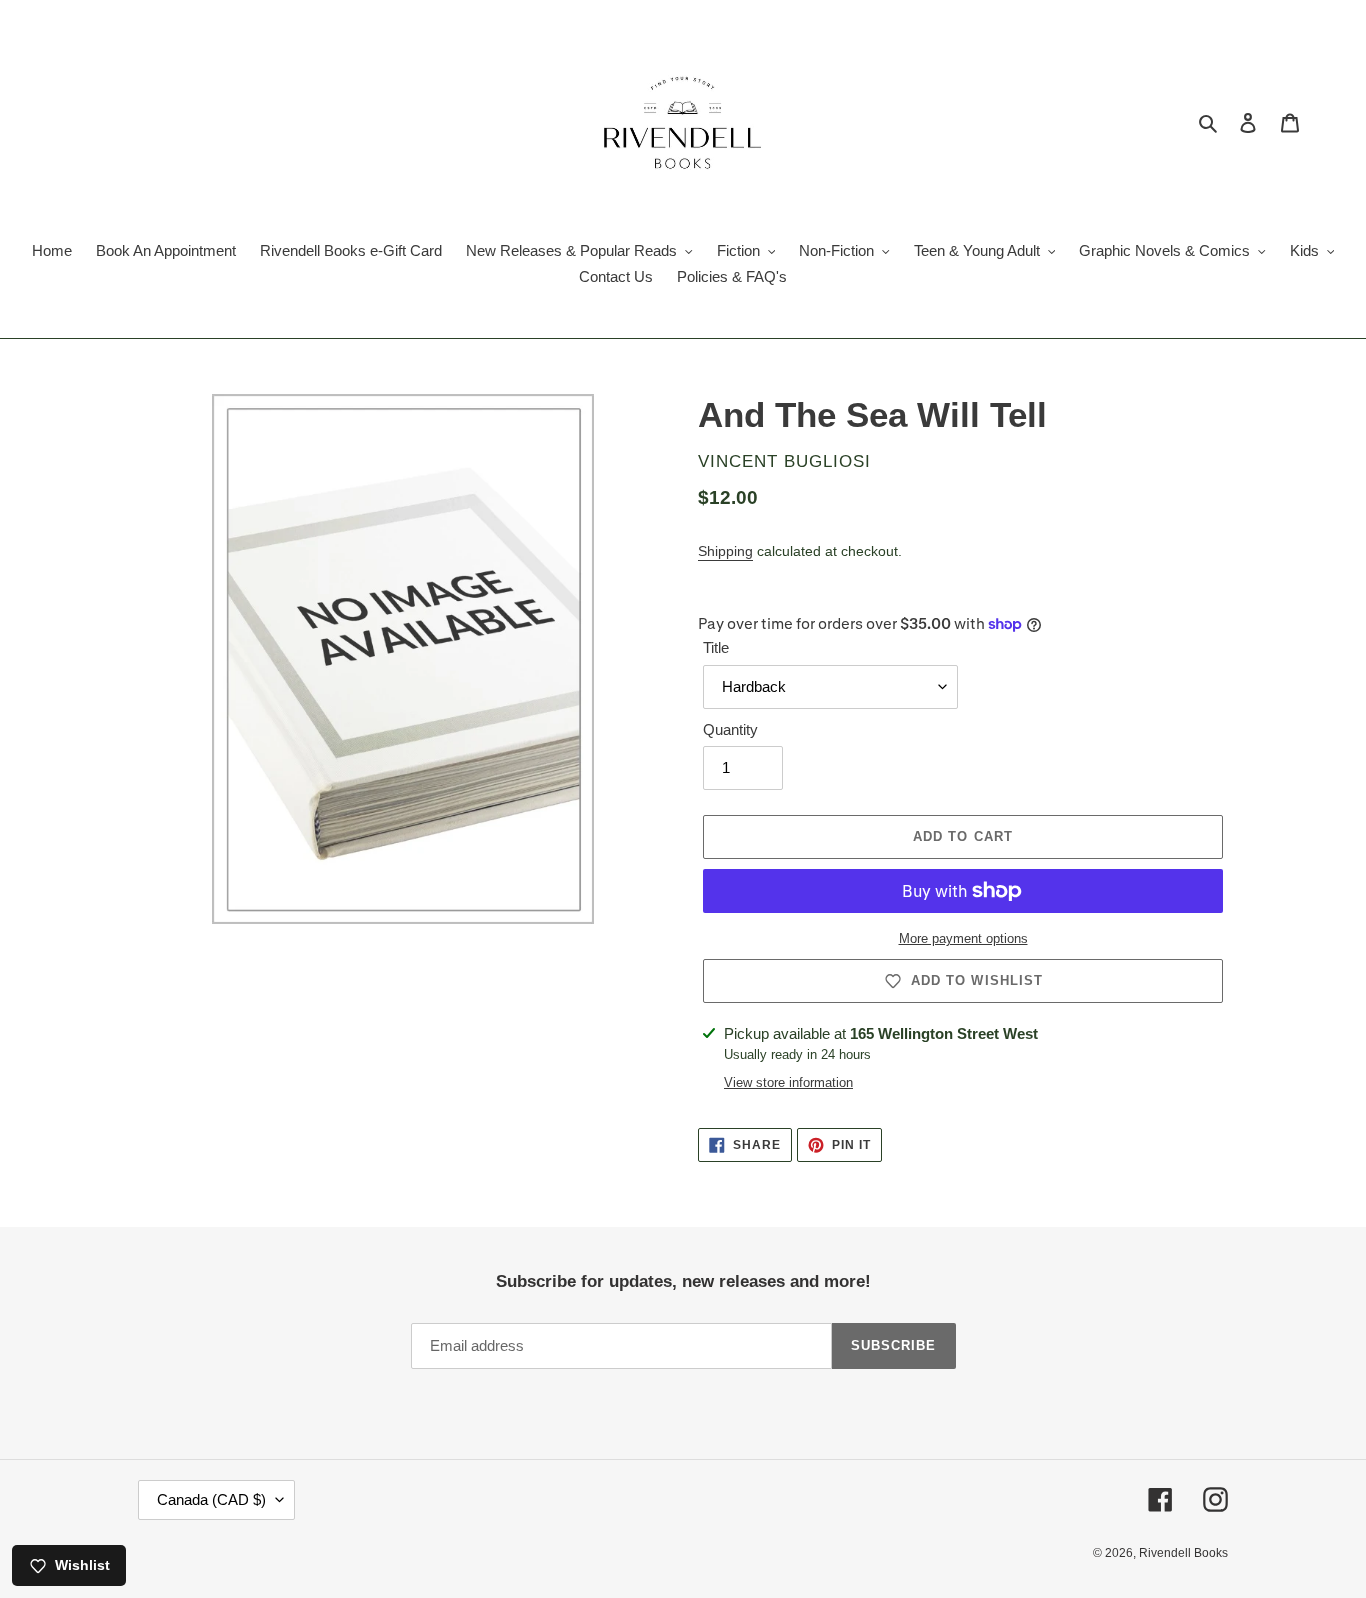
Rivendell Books (1183, 1553)
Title (716, 647)
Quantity (730, 729)
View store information (788, 1082)
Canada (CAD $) (211, 1499)
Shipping (725, 551)
